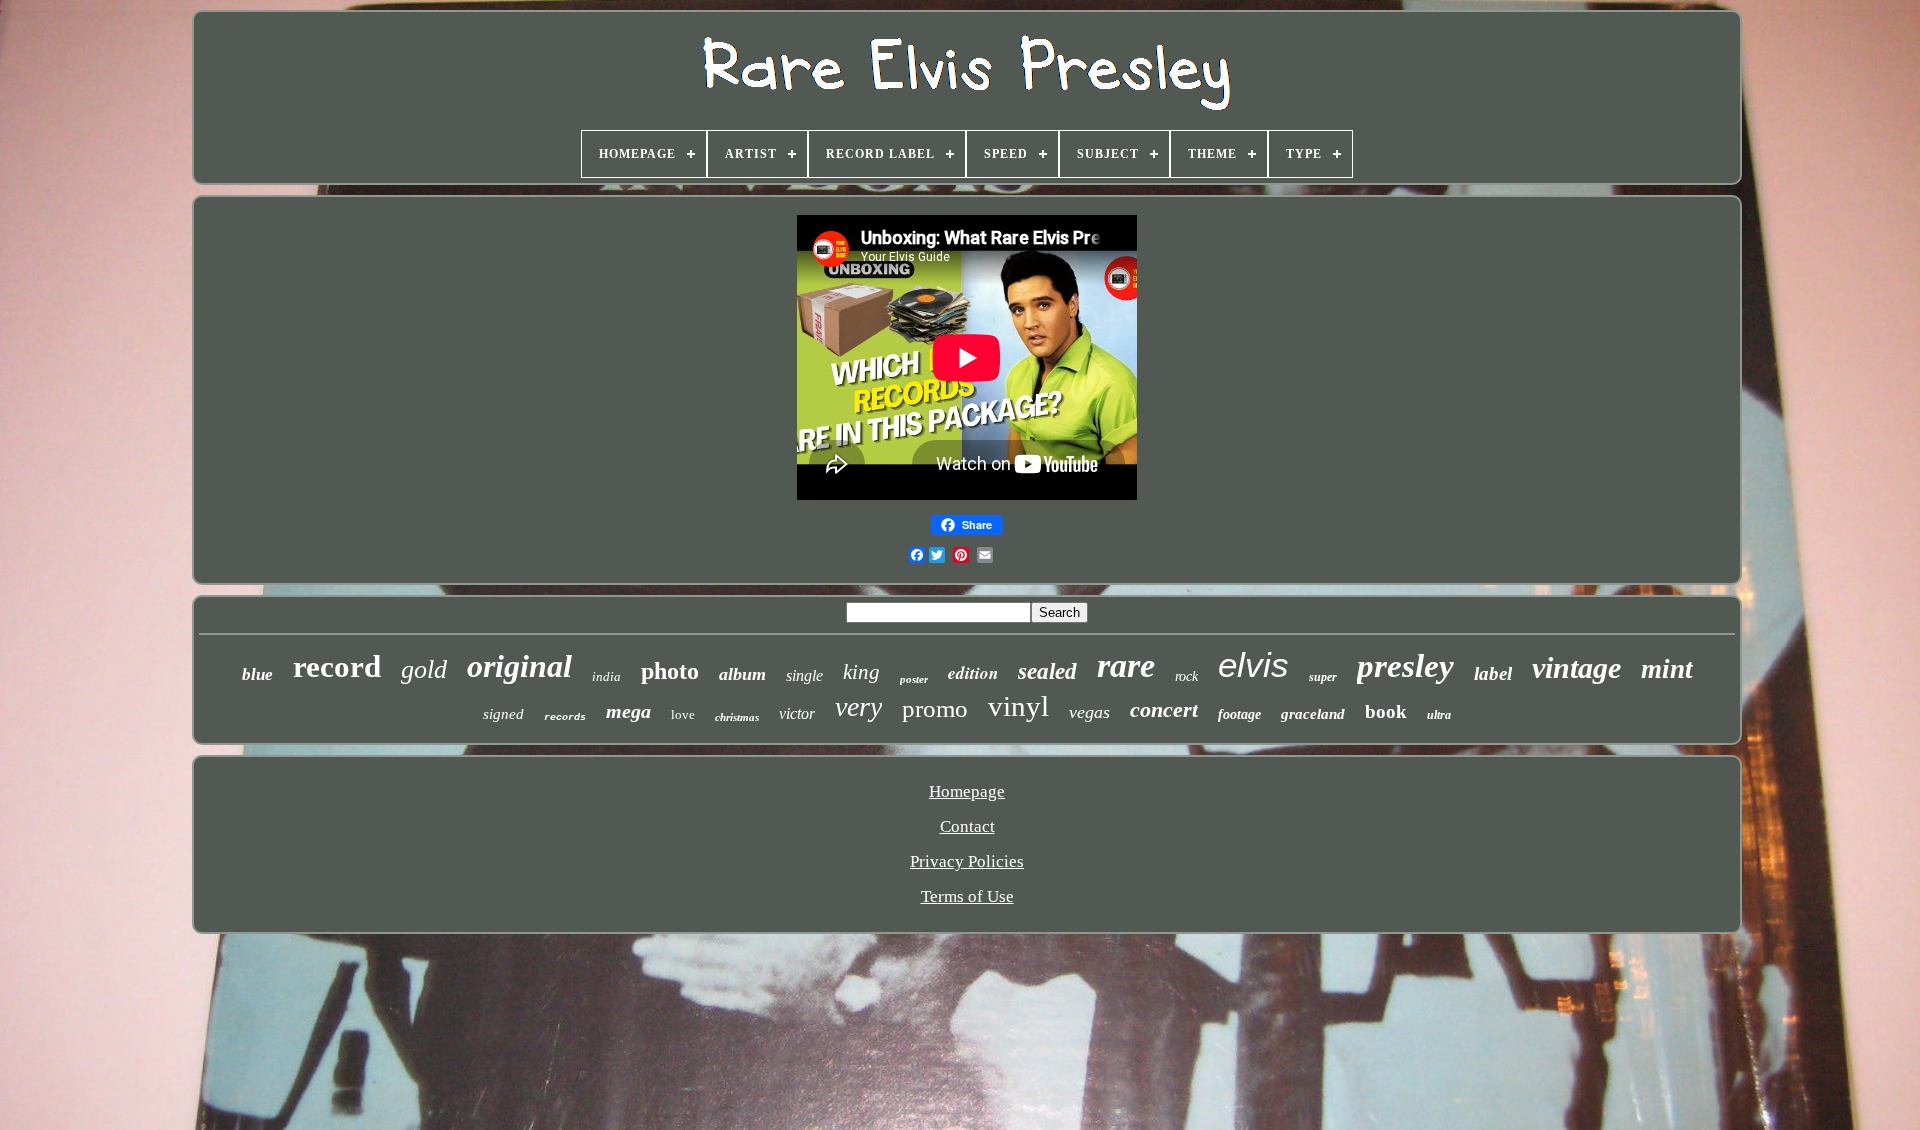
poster (914, 679)
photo (670, 671)
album (742, 674)
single (804, 675)
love (683, 714)
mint (1667, 669)
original (519, 666)
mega (628, 711)
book (1386, 711)
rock (1186, 676)
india (606, 676)
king (861, 672)
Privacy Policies (967, 861)
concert (1164, 709)
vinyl (1018, 706)
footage (1239, 714)
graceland (1313, 714)
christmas (737, 717)
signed (503, 714)
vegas (1089, 712)
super (1323, 677)
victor (797, 713)
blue (257, 674)
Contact (967, 826)
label (1493, 673)
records (565, 717)
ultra (1439, 715)
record (337, 666)
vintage (1576, 667)
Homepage (967, 791)
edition (973, 673)
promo (935, 708)
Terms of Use (967, 896)
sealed (1047, 671)
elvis (1253, 664)
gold (424, 669)
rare (1126, 665)
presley (1405, 666)
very (858, 706)
